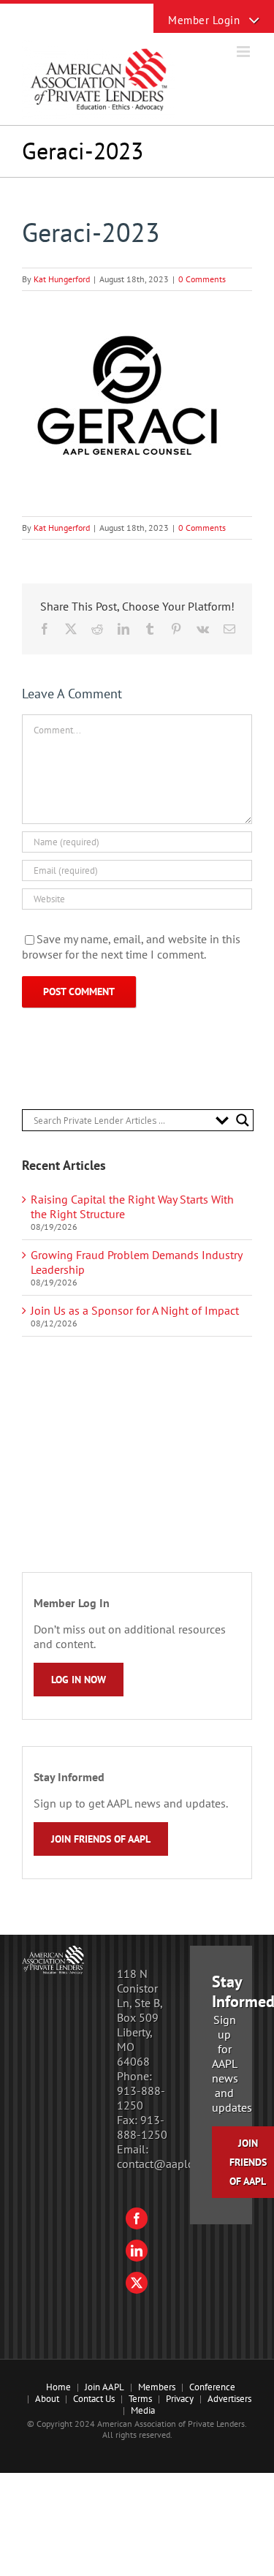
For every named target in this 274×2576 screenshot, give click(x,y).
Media (143, 2410)
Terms (140, 2399)
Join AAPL (104, 2387)
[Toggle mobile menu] (244, 52)
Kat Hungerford (62, 279)
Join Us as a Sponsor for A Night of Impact (135, 1310)
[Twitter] (137, 2283)
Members (157, 2387)
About (47, 2399)
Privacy (180, 2399)
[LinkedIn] (137, 2251)
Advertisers (229, 2399)
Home (58, 2387)
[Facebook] (137, 2218)
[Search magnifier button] (243, 1120)
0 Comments (202, 279)
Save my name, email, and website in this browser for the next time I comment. (131, 947)
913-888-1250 (141, 2098)
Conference (212, 2387)
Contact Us (94, 2399)
